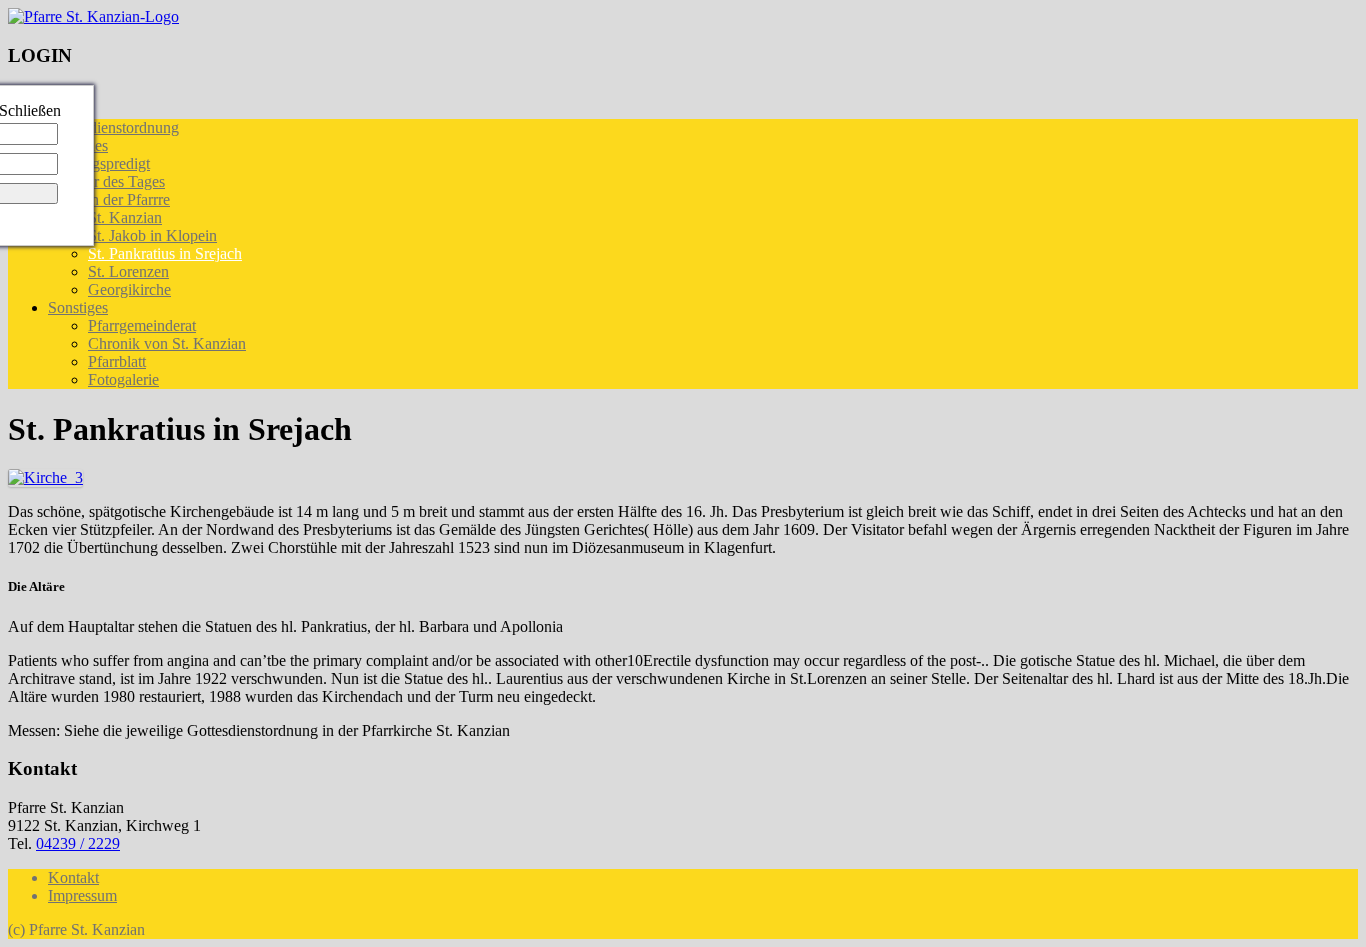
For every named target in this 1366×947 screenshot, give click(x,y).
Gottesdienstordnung (113, 127)
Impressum (82, 895)
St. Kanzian (125, 217)
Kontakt (73, 877)
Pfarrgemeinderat (142, 325)
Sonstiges (78, 307)
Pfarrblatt (117, 361)
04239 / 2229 (78, 843)
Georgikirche (129, 289)
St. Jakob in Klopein (152, 235)
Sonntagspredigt (99, 163)
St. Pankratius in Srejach (165, 253)
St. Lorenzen (128, 271)
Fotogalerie (123, 379)
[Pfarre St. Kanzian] (93, 16)
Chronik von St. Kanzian (167, 343)
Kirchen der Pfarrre (109, 199)
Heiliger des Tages (106, 181)
